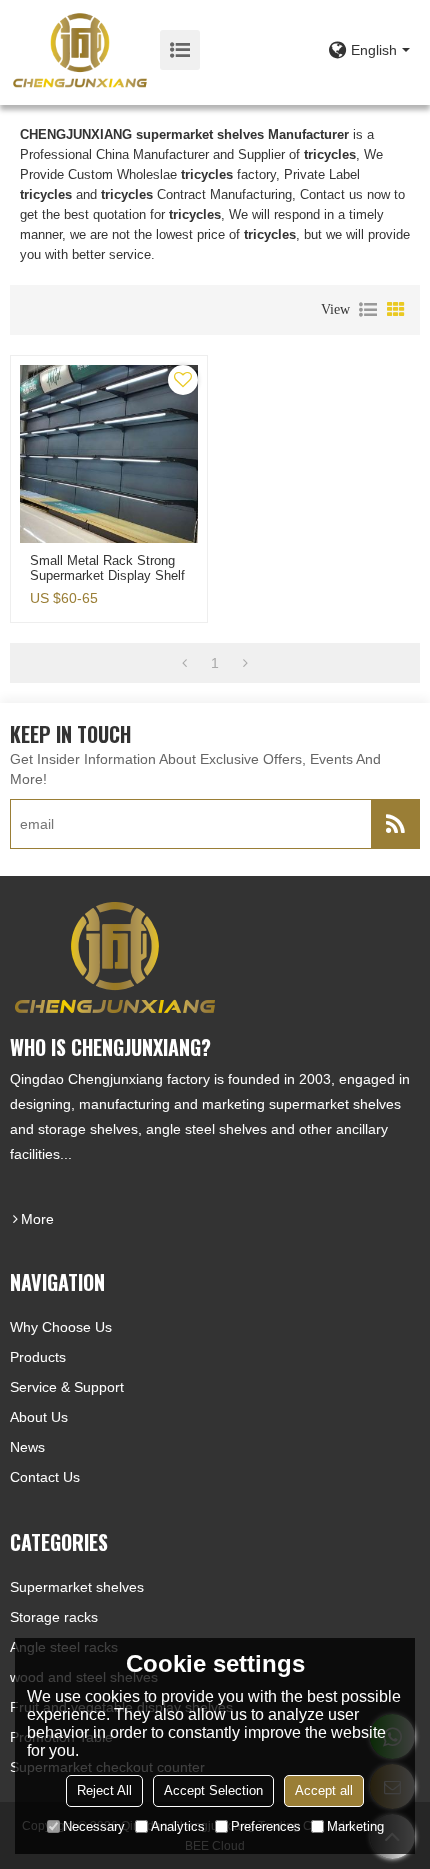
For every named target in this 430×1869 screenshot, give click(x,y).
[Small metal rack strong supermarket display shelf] (109, 454)
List (368, 310)
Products (38, 1357)
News (27, 1447)
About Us (39, 1417)
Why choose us (61, 1327)
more (37, 1219)
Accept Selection (213, 1790)
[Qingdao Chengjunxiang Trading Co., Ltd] (80, 50)
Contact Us (45, 1477)
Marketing (355, 1826)
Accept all (324, 1790)
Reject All (104, 1790)
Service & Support (67, 1387)
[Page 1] (184, 663)
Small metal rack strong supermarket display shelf (107, 568)
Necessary (94, 1826)
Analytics (178, 1826)
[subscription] (395, 824)
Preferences (266, 1826)
